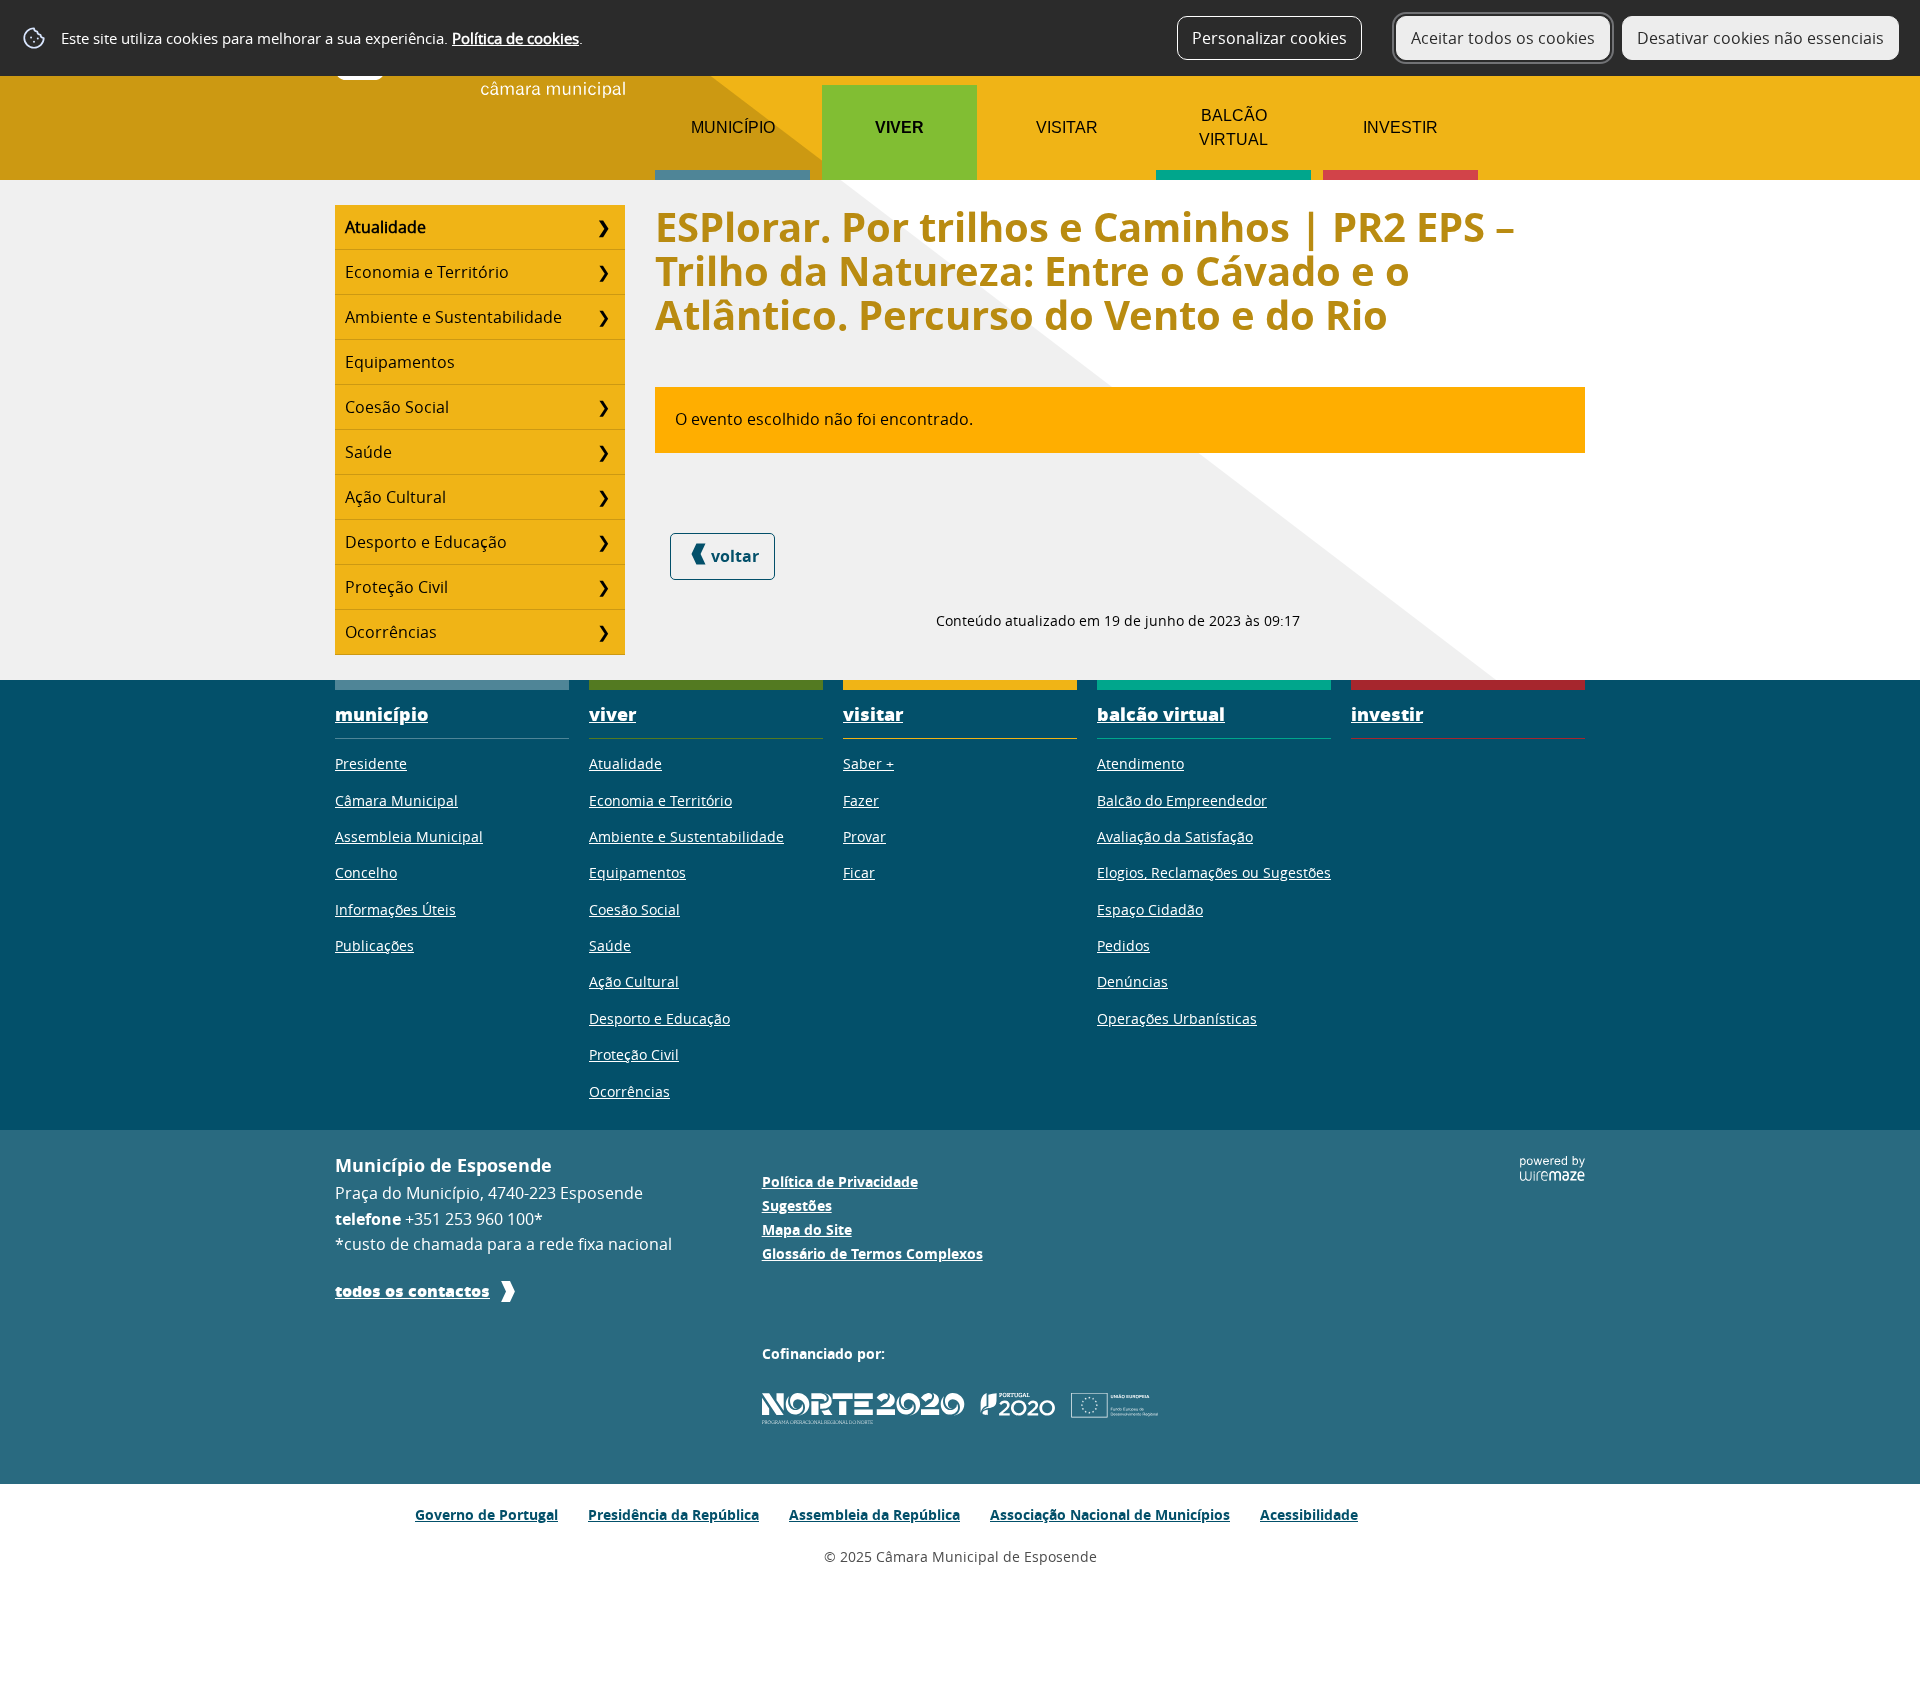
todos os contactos (412, 1290)
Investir (1400, 127)
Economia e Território (427, 272)
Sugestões (797, 1206)
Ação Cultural (395, 497)
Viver (899, 127)
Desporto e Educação (426, 542)
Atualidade (385, 227)
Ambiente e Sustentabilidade (453, 317)
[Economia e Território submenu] (603, 272)
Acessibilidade (1309, 1514)
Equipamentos (400, 362)
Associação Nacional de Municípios (1110, 1514)
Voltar (735, 556)
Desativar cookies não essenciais (1760, 38)
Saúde (368, 452)
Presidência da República (673, 1514)
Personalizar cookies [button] (1269, 38)
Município (733, 127)
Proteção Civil (396, 587)
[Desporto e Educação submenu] (603, 542)
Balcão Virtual (1233, 127)
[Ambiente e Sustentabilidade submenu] (603, 317)
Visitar (1067, 127)
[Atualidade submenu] (603, 227)
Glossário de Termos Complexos (872, 1254)
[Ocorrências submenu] (603, 632)
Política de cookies (515, 38)
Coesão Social (397, 407)
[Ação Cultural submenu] (603, 497)
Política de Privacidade (840, 1182)
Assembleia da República (874, 1514)
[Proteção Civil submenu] (603, 587)
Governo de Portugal (486, 1514)
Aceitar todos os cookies (1503, 38)
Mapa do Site (807, 1230)
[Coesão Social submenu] (603, 407)
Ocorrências (391, 632)
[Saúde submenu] (603, 452)
